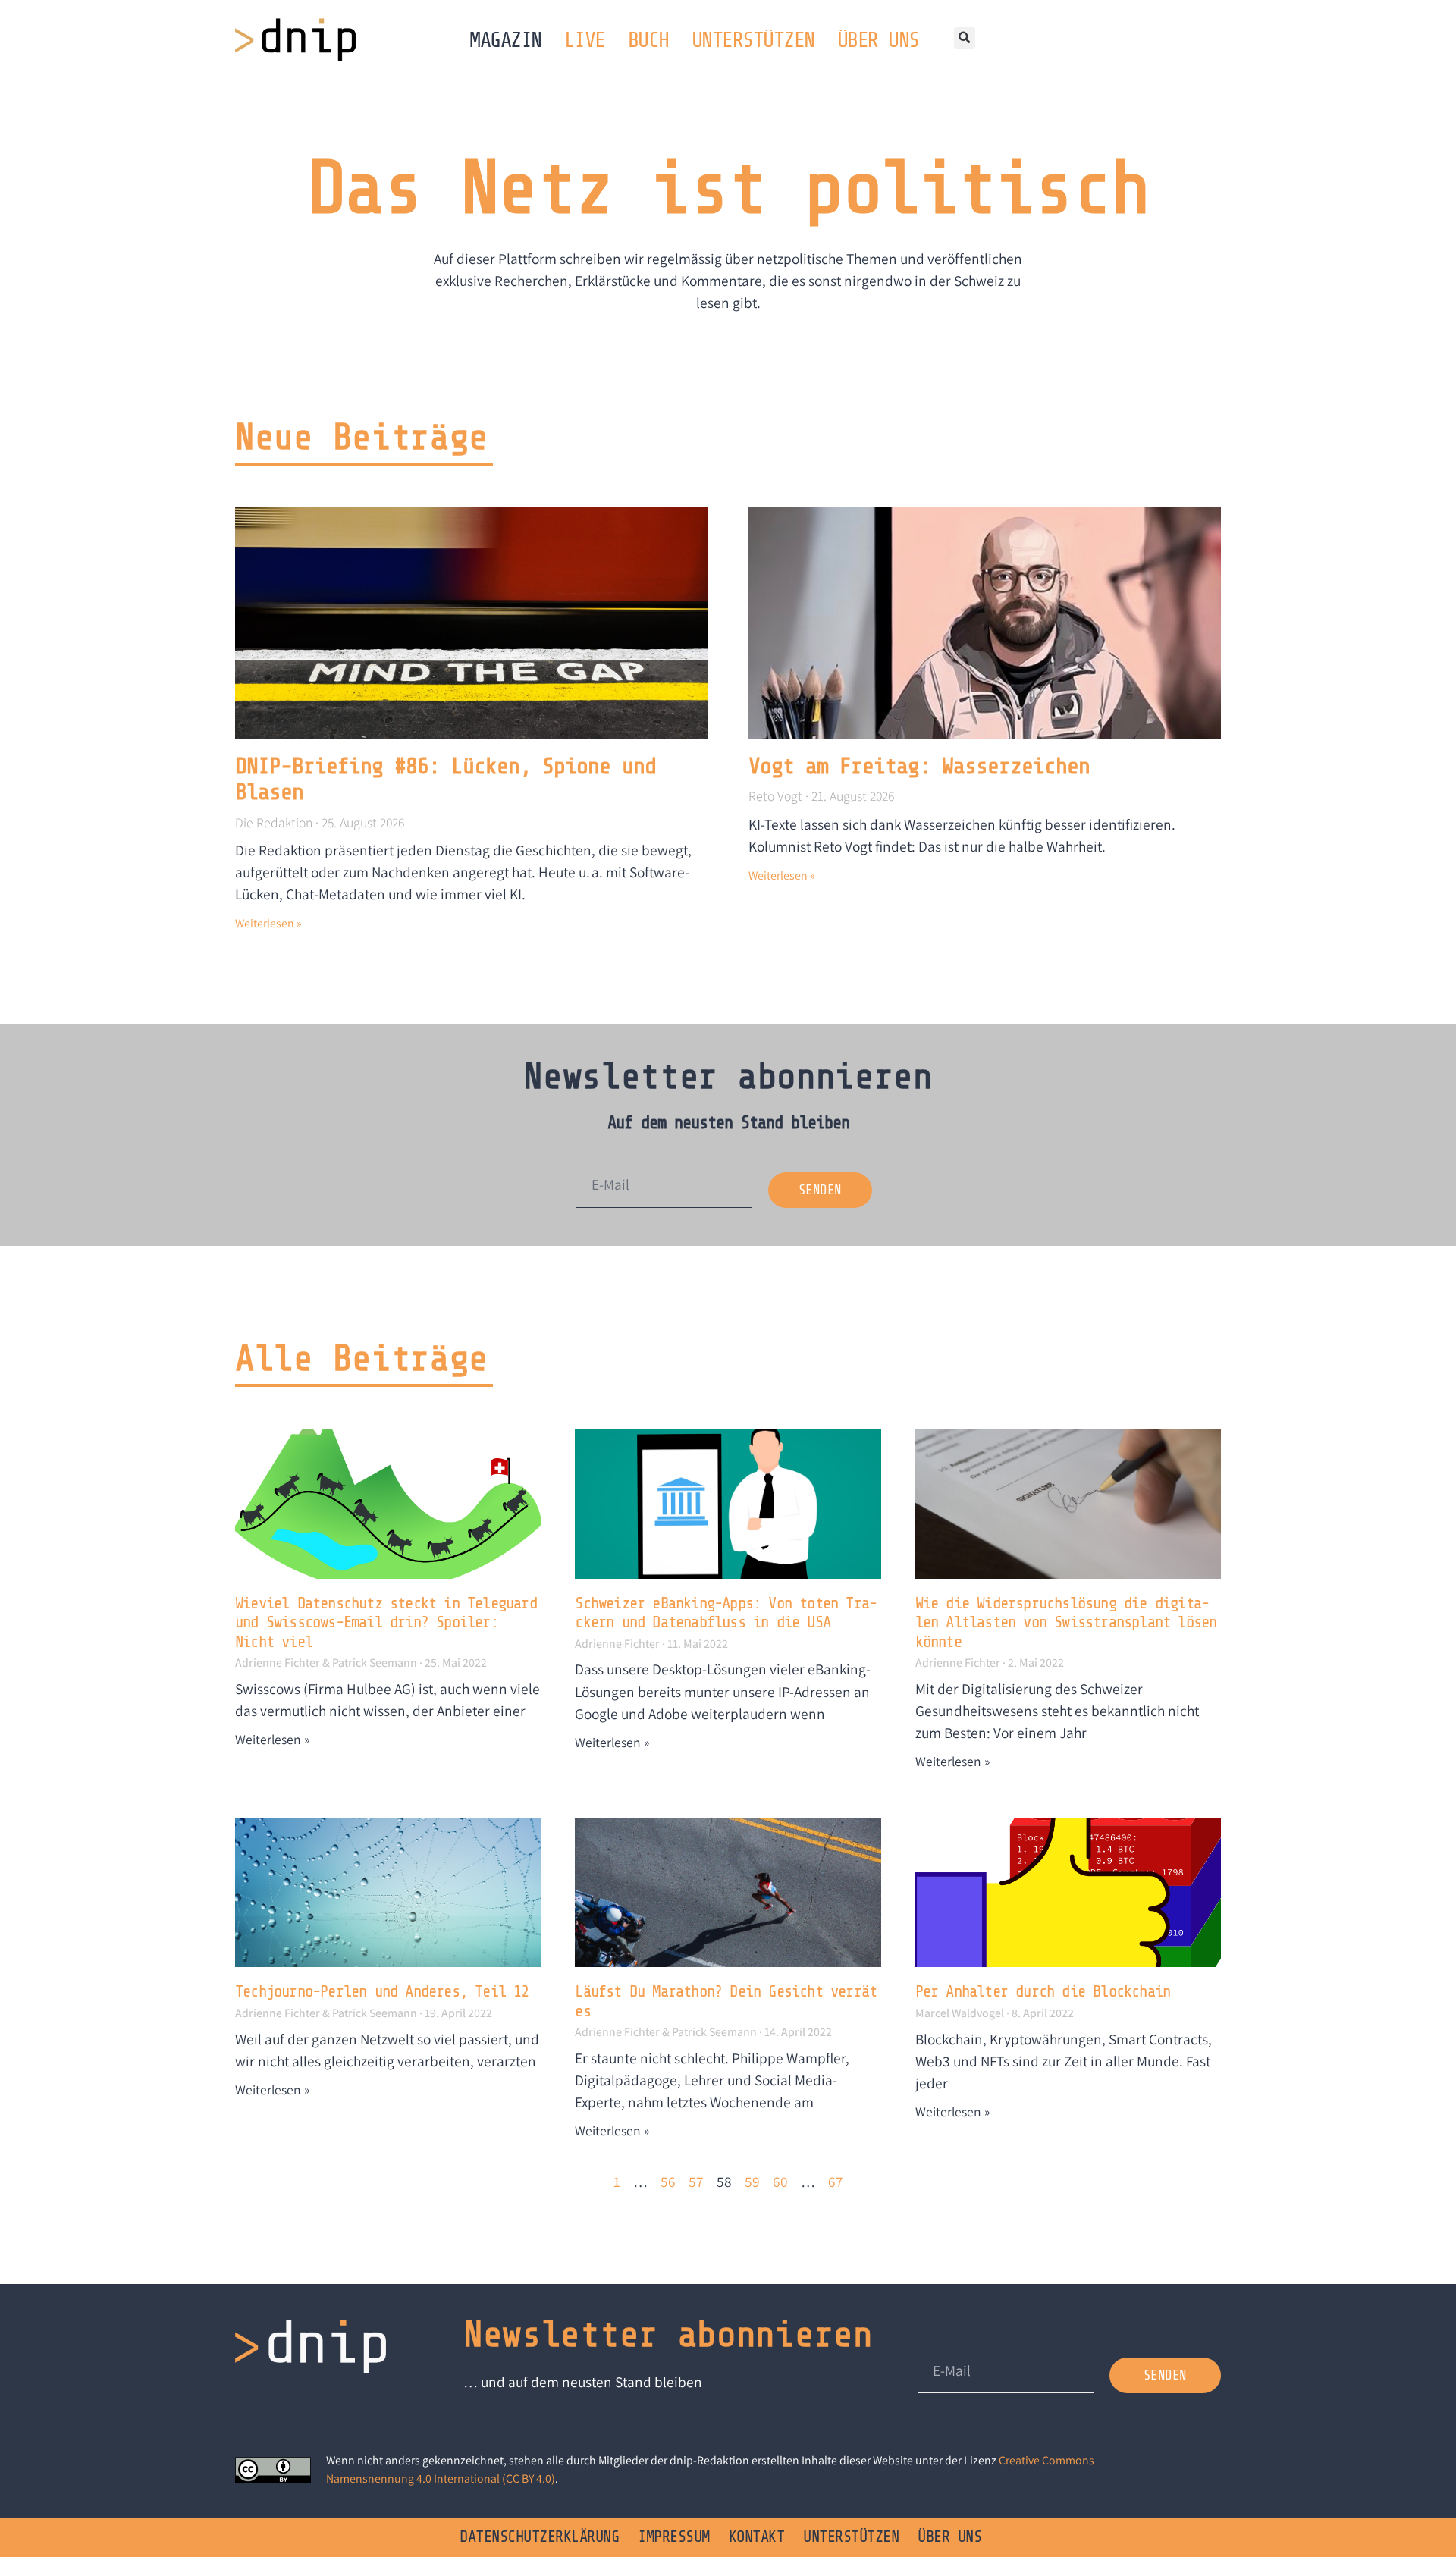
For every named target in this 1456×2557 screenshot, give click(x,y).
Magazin (505, 40)
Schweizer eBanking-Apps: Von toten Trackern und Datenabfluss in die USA (726, 1613)
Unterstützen (753, 40)
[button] (965, 38)
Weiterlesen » (268, 923)
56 (668, 2182)
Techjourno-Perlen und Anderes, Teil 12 (382, 1991)
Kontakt (757, 2537)
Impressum (674, 2537)
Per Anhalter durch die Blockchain (1043, 1991)
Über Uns (878, 40)
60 (780, 2182)
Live (585, 40)
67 (836, 2182)
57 (696, 2182)
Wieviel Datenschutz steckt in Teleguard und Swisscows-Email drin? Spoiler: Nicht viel (386, 1622)
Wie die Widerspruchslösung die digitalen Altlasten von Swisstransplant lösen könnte (1066, 1622)
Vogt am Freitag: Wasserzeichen (919, 766)
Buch (648, 40)
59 (752, 2182)
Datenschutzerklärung (539, 2537)
